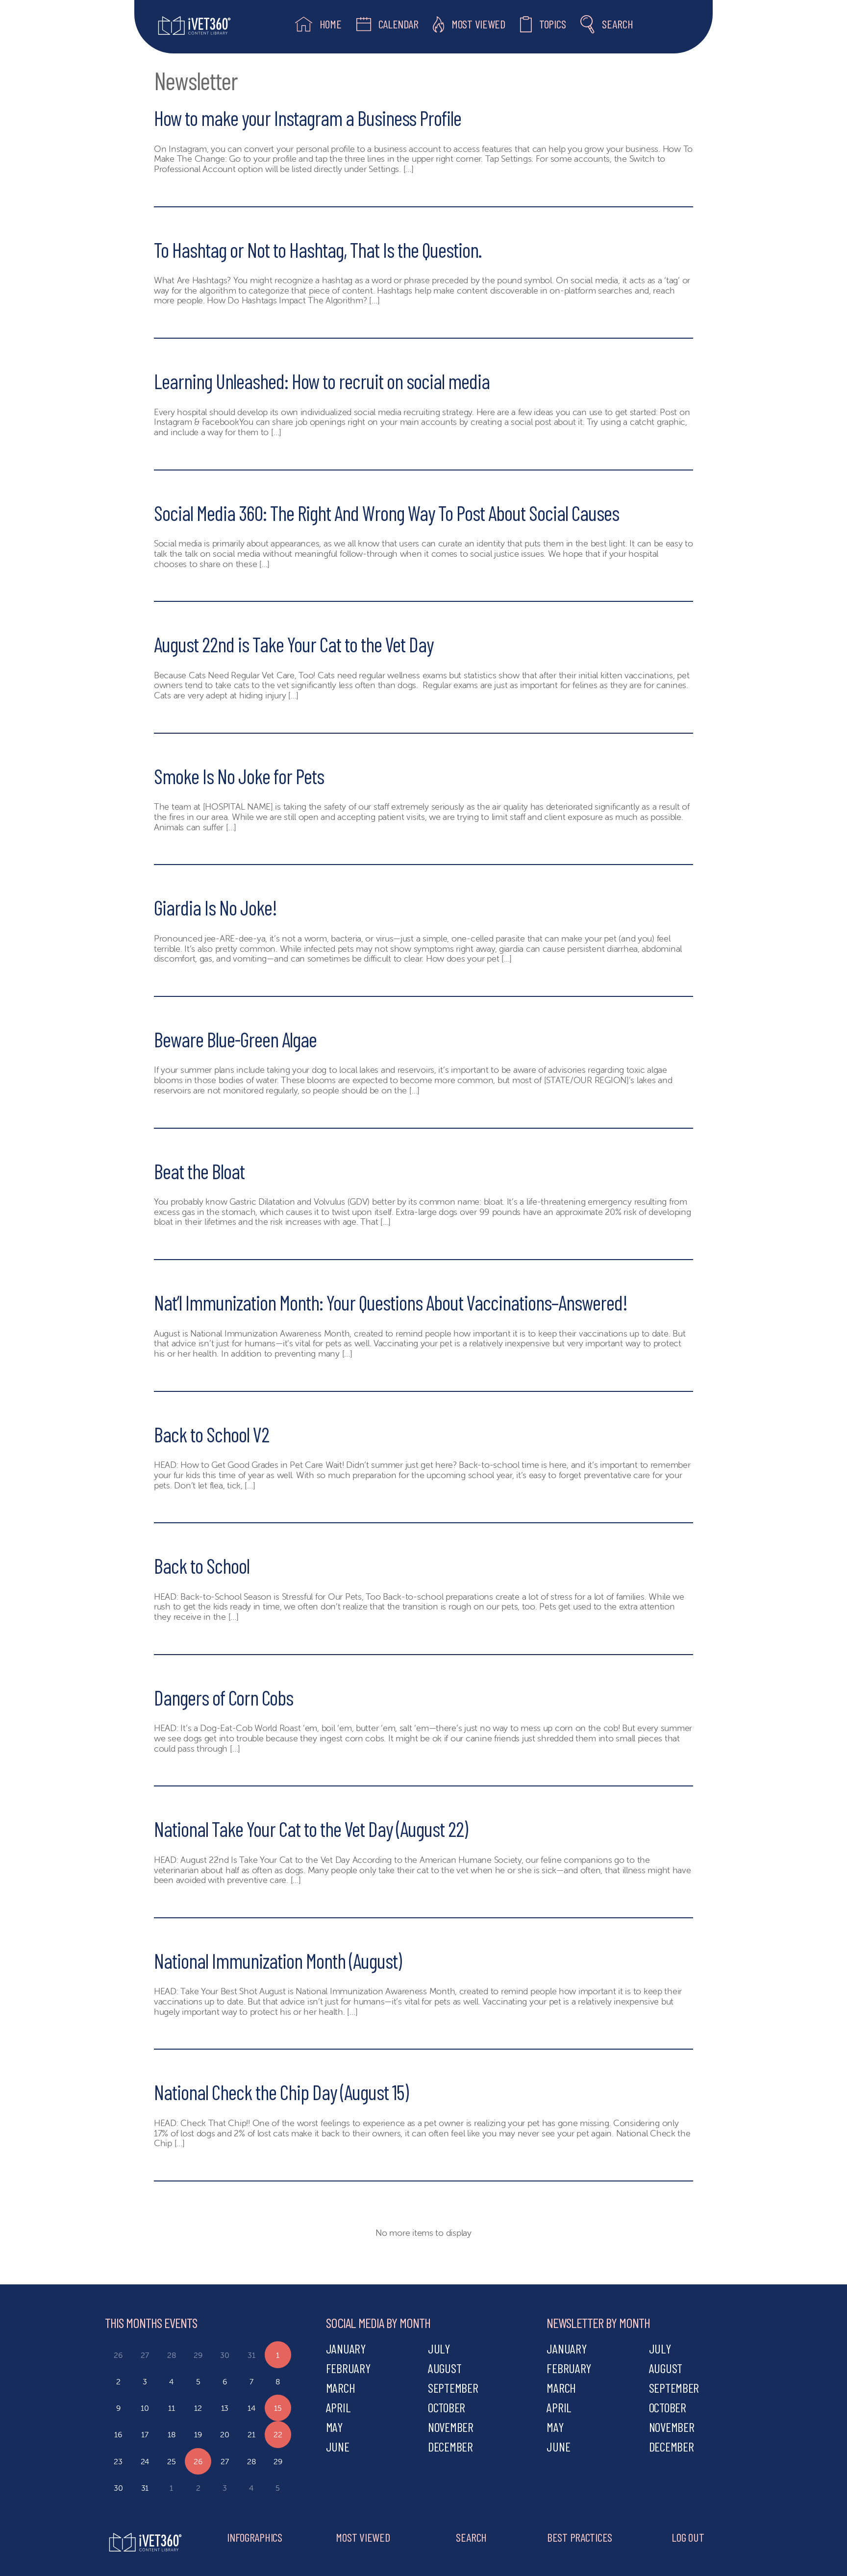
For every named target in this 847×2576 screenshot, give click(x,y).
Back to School (202, 1565)
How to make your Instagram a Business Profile (308, 118)
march (341, 2388)
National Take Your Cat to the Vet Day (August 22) (311, 1829)
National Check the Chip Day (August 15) (281, 2092)
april (338, 2407)
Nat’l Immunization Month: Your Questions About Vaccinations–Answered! (391, 1302)
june (338, 2446)
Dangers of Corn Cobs (224, 1697)
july (439, 2348)
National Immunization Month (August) (278, 1960)
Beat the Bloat (199, 1171)
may (334, 2427)
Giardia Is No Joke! (215, 907)
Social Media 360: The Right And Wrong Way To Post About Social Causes (386, 513)
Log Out (688, 2537)
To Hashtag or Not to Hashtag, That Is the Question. (318, 249)
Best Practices (580, 2537)
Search (471, 2537)
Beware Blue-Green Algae (235, 1039)
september (453, 2388)
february (348, 2368)
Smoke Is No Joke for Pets (239, 776)
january (346, 2348)
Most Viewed (363, 2537)
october (447, 2407)
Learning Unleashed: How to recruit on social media (322, 381)
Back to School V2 (212, 1434)
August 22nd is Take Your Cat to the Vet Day (294, 644)
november (451, 2427)
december (450, 2446)
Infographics (255, 2537)
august (445, 2368)
